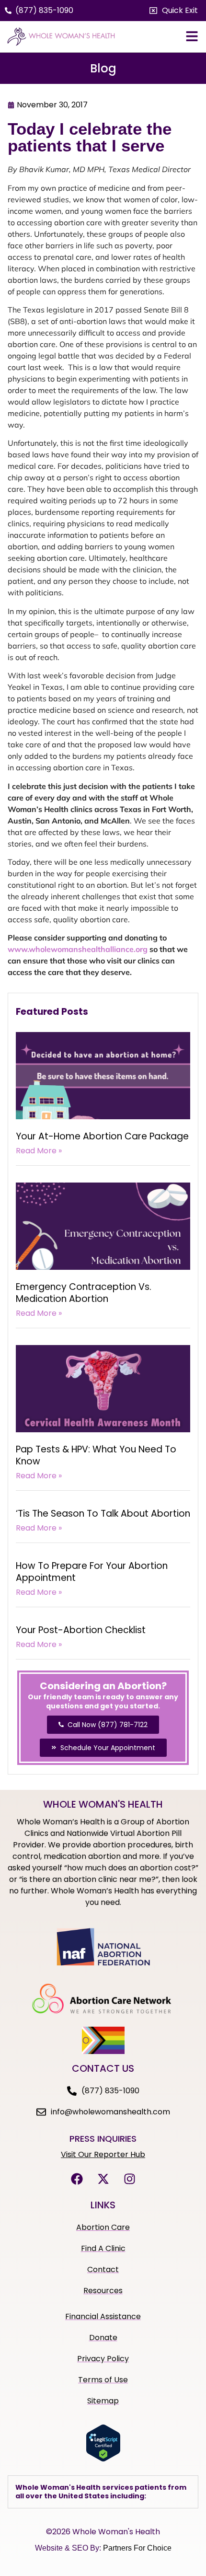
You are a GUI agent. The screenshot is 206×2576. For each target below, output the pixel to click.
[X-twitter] (103, 2179)
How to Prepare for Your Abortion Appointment (92, 1572)
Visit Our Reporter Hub (103, 2154)
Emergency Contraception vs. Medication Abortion (84, 1293)
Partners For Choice (137, 2548)
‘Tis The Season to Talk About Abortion (103, 1514)
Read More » (39, 1151)
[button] (174, 11)
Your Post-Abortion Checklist (81, 1630)
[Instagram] (129, 2179)
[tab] (103, 2492)
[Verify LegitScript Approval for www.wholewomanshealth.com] (103, 2459)
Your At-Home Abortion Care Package (102, 1136)
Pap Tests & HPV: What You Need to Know (96, 1455)
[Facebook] (77, 2179)
